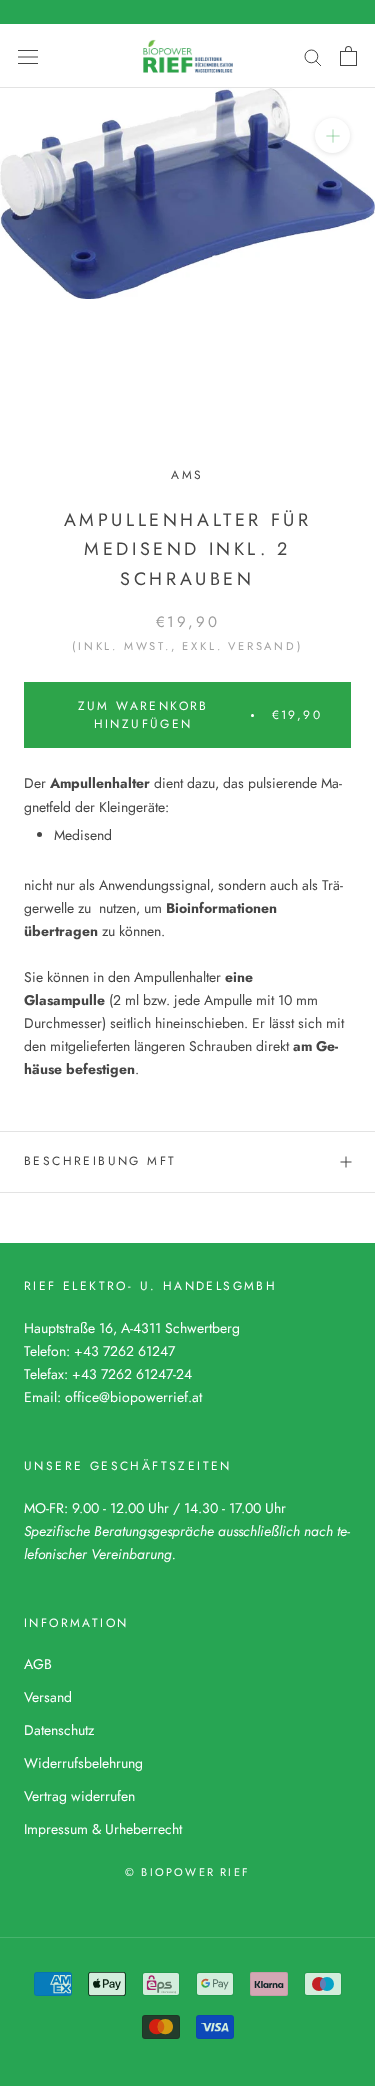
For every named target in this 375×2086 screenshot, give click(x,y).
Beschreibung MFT (100, 1161)
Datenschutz (59, 1730)
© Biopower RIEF (187, 1872)
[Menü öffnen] (28, 56)
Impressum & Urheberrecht (103, 1829)
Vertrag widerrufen (79, 1796)
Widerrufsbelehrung (83, 1763)
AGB (38, 1664)
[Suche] (313, 55)
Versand (48, 1697)
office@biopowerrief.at (133, 1397)
